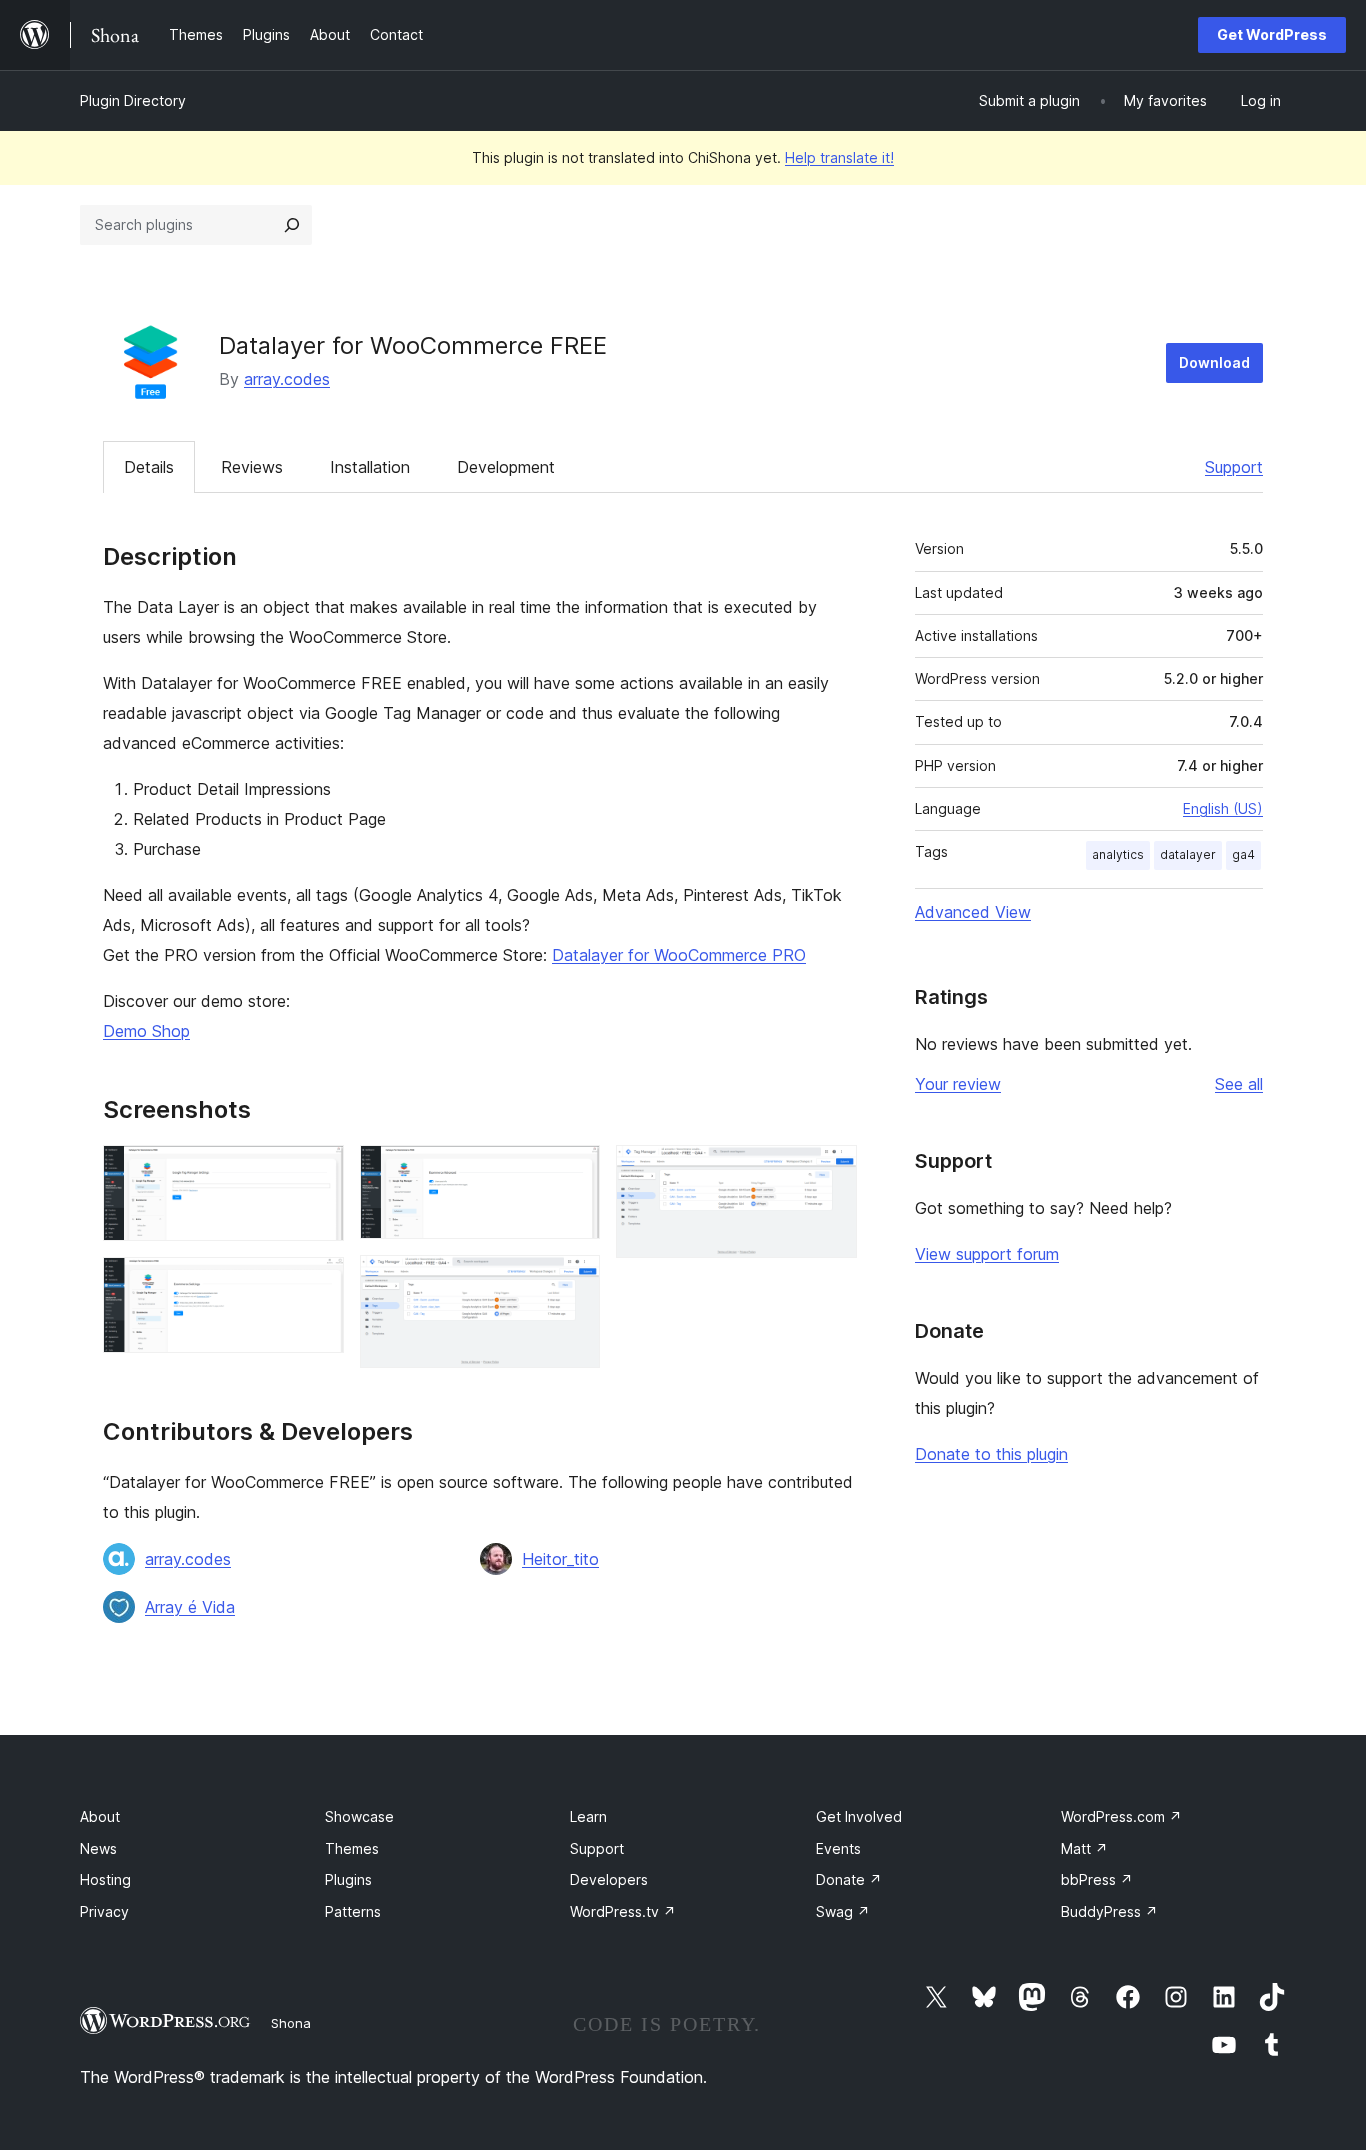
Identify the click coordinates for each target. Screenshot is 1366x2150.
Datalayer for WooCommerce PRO (679, 955)
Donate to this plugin (991, 1454)
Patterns (353, 1911)
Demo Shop (146, 1031)
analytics (1118, 854)
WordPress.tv (623, 1911)
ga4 (1243, 854)
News (98, 1848)
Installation (370, 467)
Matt (1084, 1848)
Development (506, 467)
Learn (588, 1816)
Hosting (105, 1879)
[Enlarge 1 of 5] (317, 1172)
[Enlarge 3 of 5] (573, 1172)
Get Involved (859, 1816)
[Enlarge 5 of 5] (830, 1172)
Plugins (348, 1879)
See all (1239, 1084)
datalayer (1188, 854)
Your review (958, 1084)
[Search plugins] (292, 225)
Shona (291, 2023)
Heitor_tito (560, 1559)
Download (1214, 362)
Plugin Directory (133, 100)
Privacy (104, 1911)
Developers (609, 1879)
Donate (849, 1879)
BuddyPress (1109, 1911)
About (100, 1816)
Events (838, 1848)
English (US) (1223, 808)
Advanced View (973, 912)
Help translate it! (839, 157)
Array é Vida (190, 1607)
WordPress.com (1121, 1816)
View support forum (987, 1254)
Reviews (252, 467)
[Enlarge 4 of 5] (573, 1282)
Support (1234, 467)
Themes (352, 1848)
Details (149, 467)
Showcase (359, 1816)
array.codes (287, 379)
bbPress (1097, 1879)
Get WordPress (1272, 34)
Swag (843, 1911)
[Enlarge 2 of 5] (317, 1284)
